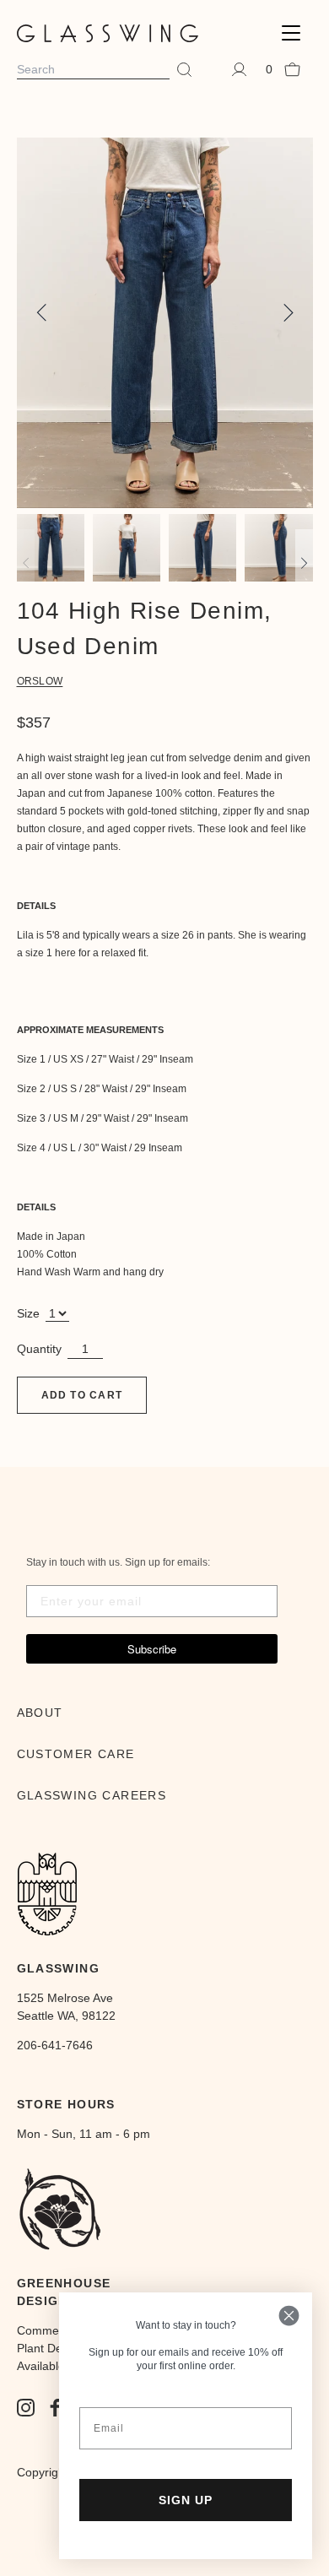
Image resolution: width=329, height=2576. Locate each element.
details (36, 906)
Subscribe (152, 1649)
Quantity (39, 1349)
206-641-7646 (55, 2045)
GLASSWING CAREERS (92, 1795)
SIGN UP (186, 2500)
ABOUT (40, 1713)
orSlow (40, 681)
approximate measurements (90, 1030)
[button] (291, 33)
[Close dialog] (289, 2316)
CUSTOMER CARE (76, 1754)
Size (28, 1313)
